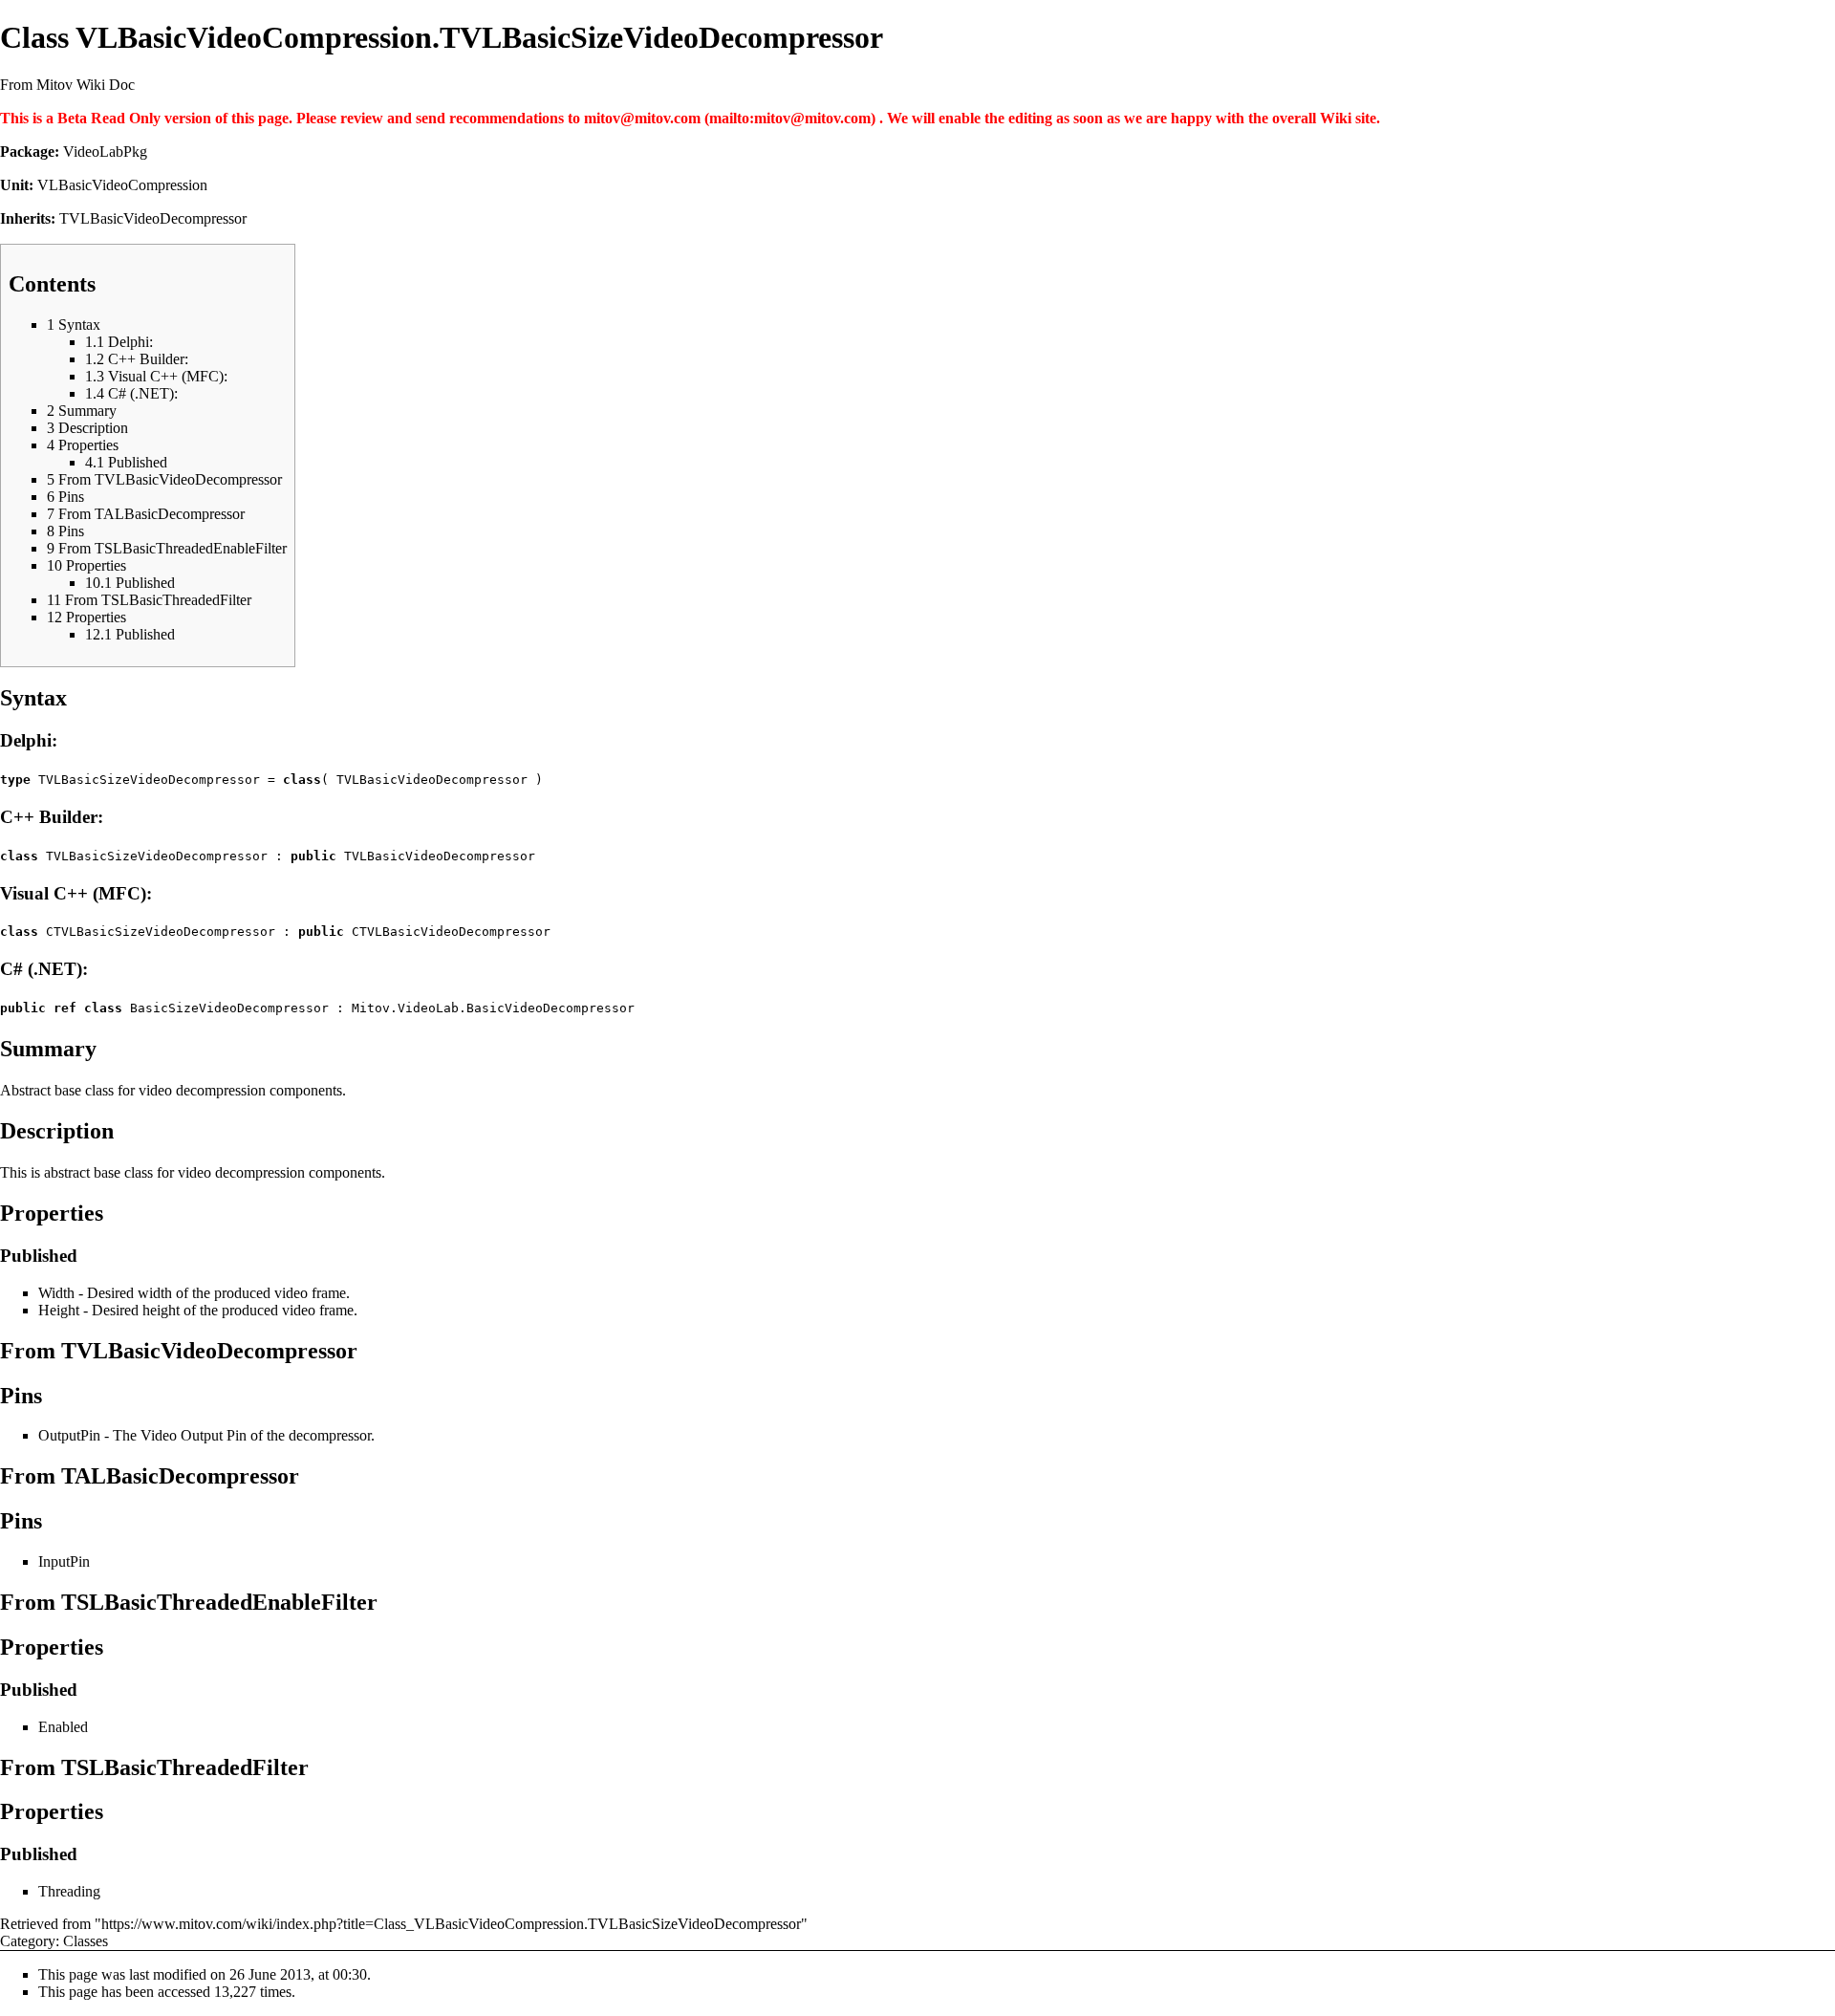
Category (28, 1941)
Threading (69, 1891)
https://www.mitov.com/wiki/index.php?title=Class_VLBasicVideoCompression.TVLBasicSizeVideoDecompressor (451, 1924)
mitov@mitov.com (642, 118)
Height (59, 1310)
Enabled (63, 1727)
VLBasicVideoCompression (122, 185)
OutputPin (69, 1435)
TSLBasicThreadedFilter (185, 1767)
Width (56, 1293)
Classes (86, 1941)
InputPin (64, 1561)
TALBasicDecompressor (180, 1476)
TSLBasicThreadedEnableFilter (219, 1602)
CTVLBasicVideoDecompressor (451, 932)
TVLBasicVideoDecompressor (153, 218)
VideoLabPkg (105, 152)
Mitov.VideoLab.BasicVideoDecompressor (493, 1008)
